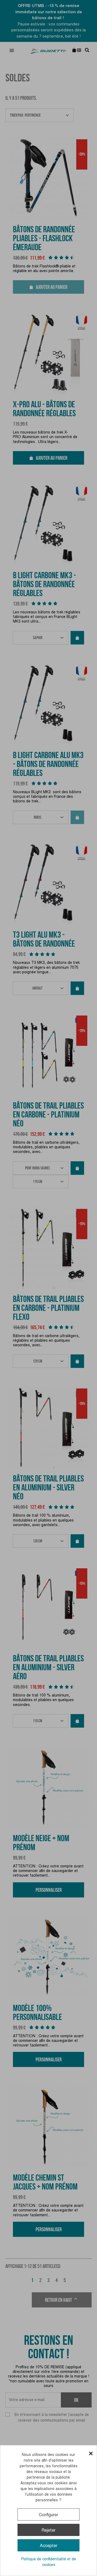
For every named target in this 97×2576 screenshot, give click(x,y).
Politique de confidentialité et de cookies (49, 2562)
